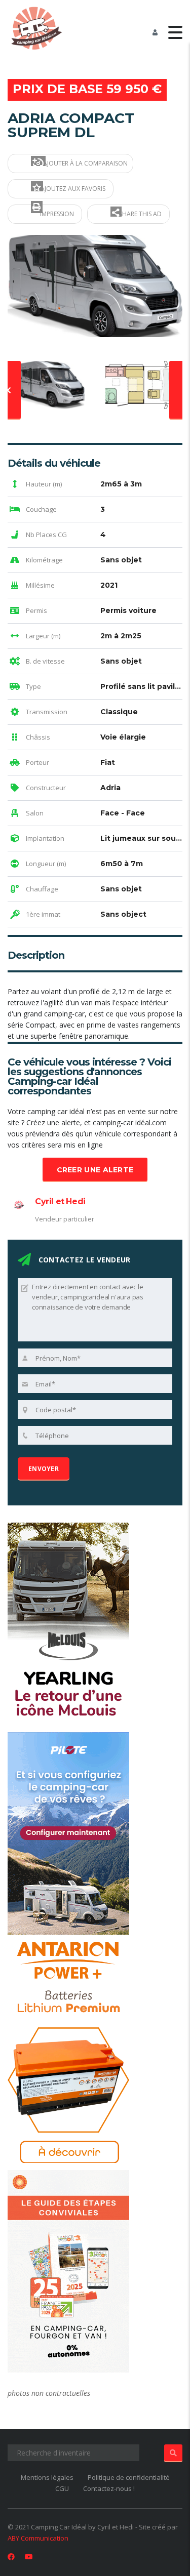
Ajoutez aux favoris (72, 189)
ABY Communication (38, 2538)
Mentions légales (47, 2477)
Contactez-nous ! (109, 2488)
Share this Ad (140, 214)
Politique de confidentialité (129, 2477)
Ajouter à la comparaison (85, 163)
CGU (62, 2488)
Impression (56, 214)
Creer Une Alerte (95, 1170)
